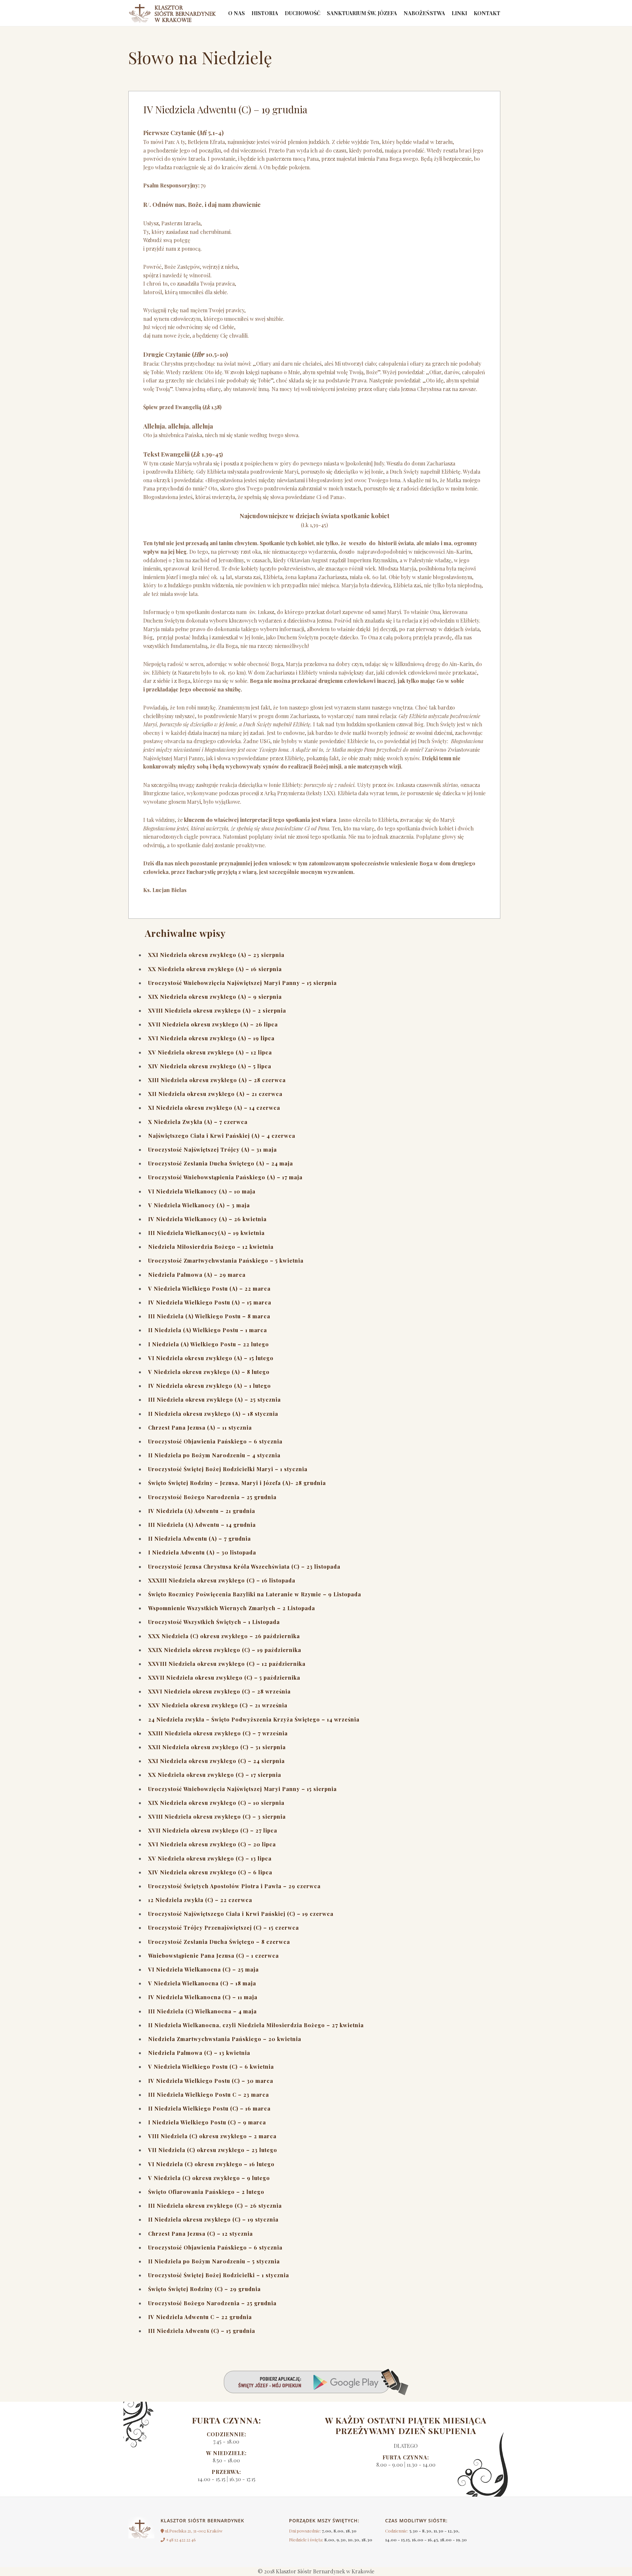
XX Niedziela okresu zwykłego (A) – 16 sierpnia (215, 969)
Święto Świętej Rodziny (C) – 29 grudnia (204, 2289)
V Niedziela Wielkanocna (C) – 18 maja (202, 1983)
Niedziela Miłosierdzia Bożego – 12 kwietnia (211, 1247)
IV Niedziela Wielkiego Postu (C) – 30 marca (211, 2081)
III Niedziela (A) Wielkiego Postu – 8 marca (209, 1316)
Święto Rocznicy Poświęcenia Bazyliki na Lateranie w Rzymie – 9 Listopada (255, 1594)
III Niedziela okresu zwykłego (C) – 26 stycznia (215, 2206)
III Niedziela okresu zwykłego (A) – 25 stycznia (214, 1400)
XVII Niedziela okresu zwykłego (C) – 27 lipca (213, 1830)
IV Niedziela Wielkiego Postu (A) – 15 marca (210, 1302)
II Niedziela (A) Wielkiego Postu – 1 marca (208, 1330)
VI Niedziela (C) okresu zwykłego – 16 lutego (211, 2164)
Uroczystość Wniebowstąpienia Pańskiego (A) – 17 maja (225, 1177)
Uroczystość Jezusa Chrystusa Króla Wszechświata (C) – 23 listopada (244, 1567)
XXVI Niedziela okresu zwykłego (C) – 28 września (219, 1691)
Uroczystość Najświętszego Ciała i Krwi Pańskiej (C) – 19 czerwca (241, 1914)
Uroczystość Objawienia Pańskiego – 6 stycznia (215, 1441)
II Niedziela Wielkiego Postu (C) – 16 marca (209, 2108)
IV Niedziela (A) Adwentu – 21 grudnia (202, 1511)
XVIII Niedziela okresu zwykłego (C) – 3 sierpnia (217, 1817)
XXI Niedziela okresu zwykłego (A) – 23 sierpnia (216, 955)
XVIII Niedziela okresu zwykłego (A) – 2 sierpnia (217, 1010)
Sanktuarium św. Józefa (362, 13)
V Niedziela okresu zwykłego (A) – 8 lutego (209, 1372)
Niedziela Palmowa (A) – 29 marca (197, 1275)
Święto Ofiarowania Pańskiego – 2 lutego (206, 2192)
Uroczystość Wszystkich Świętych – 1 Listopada (214, 1622)
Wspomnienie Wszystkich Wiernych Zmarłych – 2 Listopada (232, 1608)
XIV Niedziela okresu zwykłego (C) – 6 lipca (210, 1872)
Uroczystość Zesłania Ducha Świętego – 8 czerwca (219, 1942)
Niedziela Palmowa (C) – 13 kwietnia (199, 2053)
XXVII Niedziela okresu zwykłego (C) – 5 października (224, 1678)
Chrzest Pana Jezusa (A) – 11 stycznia (200, 1428)
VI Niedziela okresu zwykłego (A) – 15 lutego (211, 1358)
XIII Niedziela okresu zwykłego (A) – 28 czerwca (217, 1080)
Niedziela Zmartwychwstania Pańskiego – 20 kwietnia (225, 2039)
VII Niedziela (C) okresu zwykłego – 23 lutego (213, 2150)
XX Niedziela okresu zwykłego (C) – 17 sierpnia (215, 1775)
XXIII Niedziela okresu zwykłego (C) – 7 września (218, 1733)
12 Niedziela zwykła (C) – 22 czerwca (200, 1900)
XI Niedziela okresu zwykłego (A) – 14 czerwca (214, 1108)
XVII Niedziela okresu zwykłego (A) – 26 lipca (213, 1024)
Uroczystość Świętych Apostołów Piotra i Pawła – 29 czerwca (234, 1886)
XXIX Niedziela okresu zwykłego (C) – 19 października (225, 1650)
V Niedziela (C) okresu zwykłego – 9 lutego (209, 2178)
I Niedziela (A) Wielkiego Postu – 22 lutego (209, 1344)
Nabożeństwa (424, 13)
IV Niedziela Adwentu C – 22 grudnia (200, 2317)
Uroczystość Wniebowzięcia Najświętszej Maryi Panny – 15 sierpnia (242, 983)
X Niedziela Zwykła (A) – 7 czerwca (198, 1122)
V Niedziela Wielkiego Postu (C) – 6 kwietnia (211, 2067)
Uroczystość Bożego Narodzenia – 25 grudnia (212, 1497)
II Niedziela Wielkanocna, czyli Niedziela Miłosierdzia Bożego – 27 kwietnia (256, 2025)
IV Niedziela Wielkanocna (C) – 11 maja (203, 1997)
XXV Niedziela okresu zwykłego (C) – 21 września (218, 1705)
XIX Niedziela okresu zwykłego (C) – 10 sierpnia (216, 1803)
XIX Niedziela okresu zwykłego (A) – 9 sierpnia (215, 997)
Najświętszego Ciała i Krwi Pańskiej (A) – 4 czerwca (222, 1136)
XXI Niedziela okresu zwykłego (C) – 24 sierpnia (216, 1761)
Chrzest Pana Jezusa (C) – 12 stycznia (200, 2234)
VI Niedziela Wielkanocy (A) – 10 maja (202, 1191)
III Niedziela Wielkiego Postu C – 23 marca (209, 2095)
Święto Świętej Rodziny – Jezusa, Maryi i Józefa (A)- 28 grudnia (237, 1483)
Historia (265, 13)
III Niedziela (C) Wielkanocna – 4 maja (202, 2011)
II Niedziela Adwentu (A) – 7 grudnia (199, 1539)
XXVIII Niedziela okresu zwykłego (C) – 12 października (227, 1664)
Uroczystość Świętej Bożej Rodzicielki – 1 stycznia (219, 2275)
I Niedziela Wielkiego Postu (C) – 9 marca (207, 2122)
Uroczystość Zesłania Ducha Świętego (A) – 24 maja (221, 1163)
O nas (237, 13)
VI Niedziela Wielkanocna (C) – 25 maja (203, 1969)
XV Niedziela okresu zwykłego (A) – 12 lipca (210, 1052)
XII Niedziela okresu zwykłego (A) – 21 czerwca (215, 1094)
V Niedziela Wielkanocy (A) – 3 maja (199, 1205)
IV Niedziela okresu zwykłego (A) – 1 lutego (210, 1386)
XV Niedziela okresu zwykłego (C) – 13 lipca (210, 1858)
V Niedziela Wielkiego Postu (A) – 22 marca (209, 1288)
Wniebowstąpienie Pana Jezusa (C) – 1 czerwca (213, 1956)
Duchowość (303, 13)
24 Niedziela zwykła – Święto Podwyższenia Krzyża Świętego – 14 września (254, 1719)
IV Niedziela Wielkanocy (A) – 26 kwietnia (207, 1219)
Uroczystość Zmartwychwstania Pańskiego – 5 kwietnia (226, 1260)
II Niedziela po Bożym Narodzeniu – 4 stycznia (214, 1455)
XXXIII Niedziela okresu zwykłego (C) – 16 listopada (222, 1580)
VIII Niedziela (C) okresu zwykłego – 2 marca (212, 2136)
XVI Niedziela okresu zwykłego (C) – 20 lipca (212, 1844)
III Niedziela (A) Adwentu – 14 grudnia (202, 1525)
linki (459, 13)
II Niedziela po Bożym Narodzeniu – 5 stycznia (214, 2261)
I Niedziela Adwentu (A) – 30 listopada (202, 1552)
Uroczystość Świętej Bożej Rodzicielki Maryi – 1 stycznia (228, 1469)
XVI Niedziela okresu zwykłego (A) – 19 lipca (211, 1038)
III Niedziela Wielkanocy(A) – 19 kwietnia (206, 1233)
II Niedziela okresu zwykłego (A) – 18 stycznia (213, 1414)
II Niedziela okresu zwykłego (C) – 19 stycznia (213, 2219)
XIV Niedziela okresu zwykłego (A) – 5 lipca (210, 1066)
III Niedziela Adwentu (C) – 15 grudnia (202, 2331)
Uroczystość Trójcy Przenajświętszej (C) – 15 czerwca (224, 1928)
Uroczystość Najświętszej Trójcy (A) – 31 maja (212, 1149)
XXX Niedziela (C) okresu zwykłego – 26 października (224, 1636)
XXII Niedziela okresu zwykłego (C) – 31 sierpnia (217, 1747)
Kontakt (487, 13)
